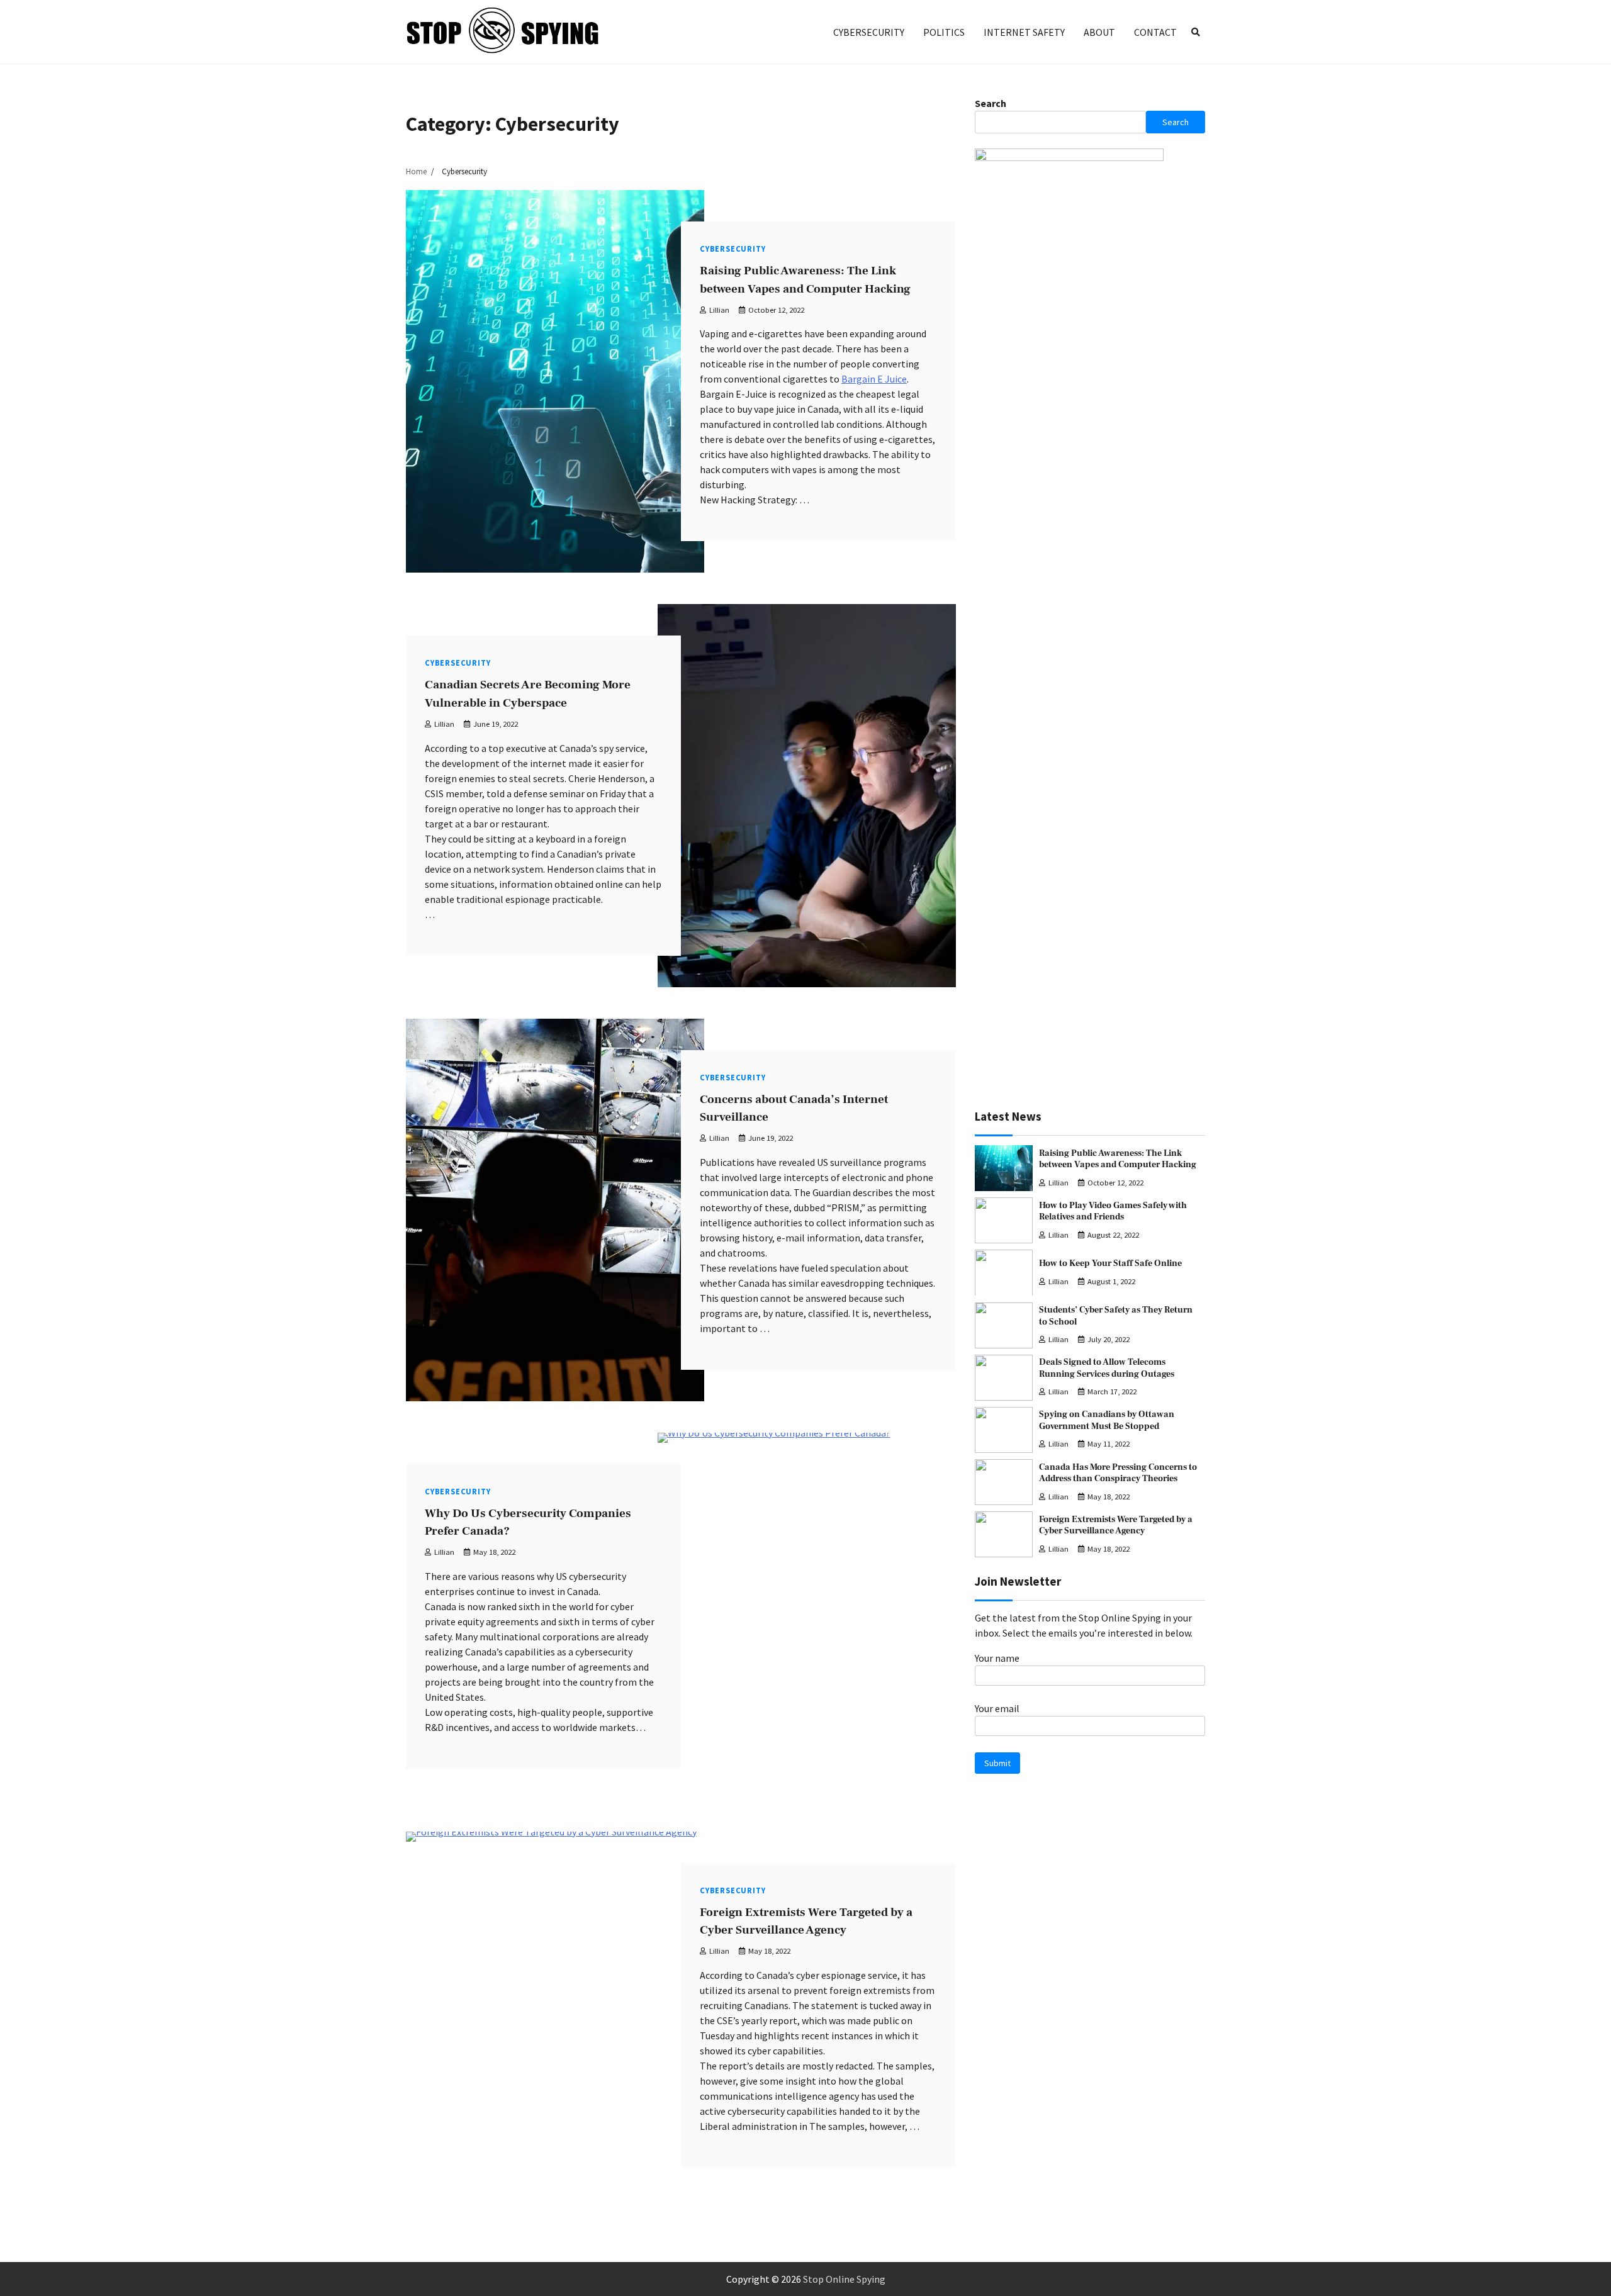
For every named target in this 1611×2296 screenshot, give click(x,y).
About (1099, 32)
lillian (719, 310)
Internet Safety (1024, 32)
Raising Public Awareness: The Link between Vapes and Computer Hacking (1118, 1158)
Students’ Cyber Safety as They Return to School (1116, 1316)
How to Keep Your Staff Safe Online (1110, 1263)
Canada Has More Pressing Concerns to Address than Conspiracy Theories (1118, 1473)
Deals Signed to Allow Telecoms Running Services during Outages (1107, 1368)
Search (991, 103)
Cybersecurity (869, 32)
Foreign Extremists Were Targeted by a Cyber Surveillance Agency (1116, 1525)
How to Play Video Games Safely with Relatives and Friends (1113, 1211)
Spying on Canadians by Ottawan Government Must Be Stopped (1107, 1420)
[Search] (1196, 32)
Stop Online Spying (844, 2279)
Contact (1155, 32)
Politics (944, 32)
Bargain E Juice (874, 379)
